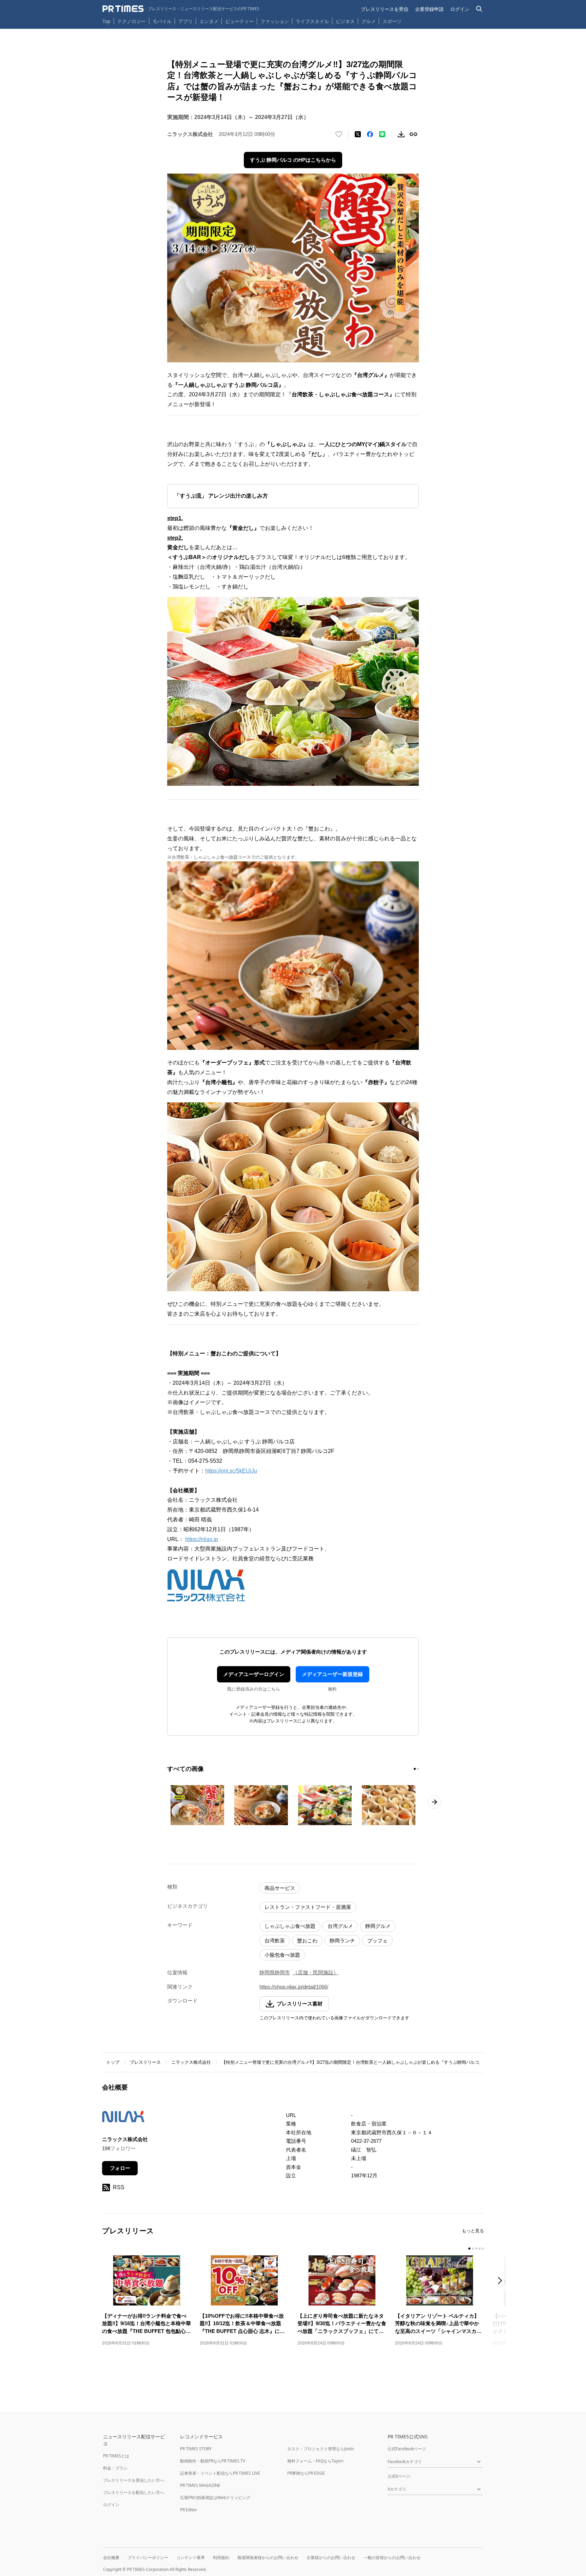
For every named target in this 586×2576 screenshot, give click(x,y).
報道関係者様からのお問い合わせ (268, 2558)
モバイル (162, 21)
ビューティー (239, 21)
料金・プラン (115, 2468)
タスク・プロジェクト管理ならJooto (320, 2449)
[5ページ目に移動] (483, 2249)
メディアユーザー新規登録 (332, 1674)
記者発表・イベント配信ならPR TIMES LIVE (220, 2473)
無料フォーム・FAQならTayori (315, 2461)
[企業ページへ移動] (123, 2119)
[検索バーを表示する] (479, 9)
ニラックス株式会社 (191, 2062)
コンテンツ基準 (191, 2558)
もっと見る (473, 2231)
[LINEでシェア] (382, 134)
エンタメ (209, 21)
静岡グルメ (378, 1926)
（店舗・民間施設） (316, 1972)
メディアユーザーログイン (254, 1674)
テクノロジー (132, 21)
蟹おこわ (307, 1941)
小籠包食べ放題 (282, 1955)
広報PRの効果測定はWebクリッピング (215, 2498)
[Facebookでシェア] (370, 134)
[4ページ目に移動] (480, 2249)
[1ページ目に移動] (415, 1769)
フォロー (120, 2168)
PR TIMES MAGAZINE (200, 2485)
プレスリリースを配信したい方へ (134, 2492)
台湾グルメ (340, 1926)
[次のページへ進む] (434, 1802)
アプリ (185, 21)
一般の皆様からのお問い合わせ (392, 2558)
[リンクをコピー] (413, 134)
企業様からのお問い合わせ (331, 2558)
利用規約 (221, 2558)
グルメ (369, 21)
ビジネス (345, 21)
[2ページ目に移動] (418, 1769)
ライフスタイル (312, 21)
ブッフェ (377, 1941)
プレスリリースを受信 (385, 9)
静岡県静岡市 (275, 1972)
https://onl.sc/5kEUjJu (231, 1471)
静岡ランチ (342, 1941)
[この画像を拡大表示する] (197, 1805)
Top (106, 21)
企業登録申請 (429, 9)
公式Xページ (399, 2476)
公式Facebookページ (407, 2449)
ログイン (460, 9)
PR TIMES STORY (196, 2449)
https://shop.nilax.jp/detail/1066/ (294, 1987)
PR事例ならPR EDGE (306, 2473)
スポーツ (392, 21)
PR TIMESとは (116, 2456)
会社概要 (111, 2558)
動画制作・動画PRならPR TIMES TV (213, 2461)
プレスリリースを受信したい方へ (134, 2480)
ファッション (275, 21)
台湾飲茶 (275, 1941)
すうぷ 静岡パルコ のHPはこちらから (293, 160)
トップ (113, 2062)
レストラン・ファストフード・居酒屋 (308, 1907)
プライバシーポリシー (148, 2558)
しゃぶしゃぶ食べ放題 (290, 1926)
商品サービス (280, 1888)
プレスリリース (145, 2062)
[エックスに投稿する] (358, 134)
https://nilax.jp (202, 1539)
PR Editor (189, 2510)
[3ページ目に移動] (476, 2249)
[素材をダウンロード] (401, 134)
